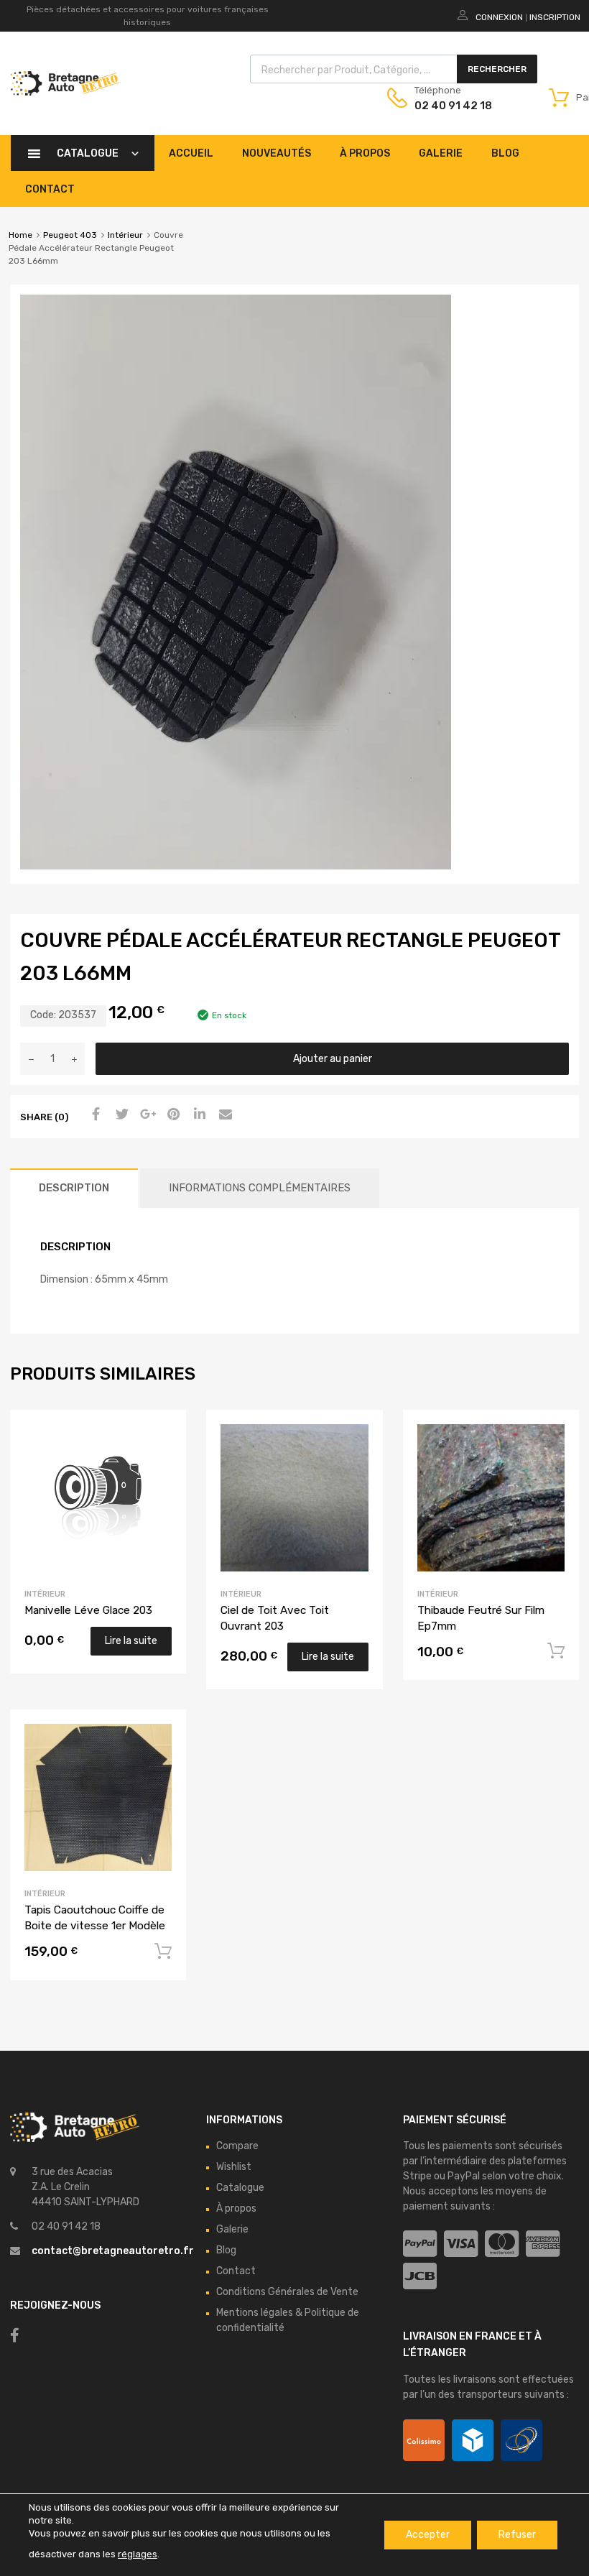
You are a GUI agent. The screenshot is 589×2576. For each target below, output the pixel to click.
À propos (365, 153)
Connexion (499, 17)
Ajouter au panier (333, 1059)
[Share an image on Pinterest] (172, 1115)
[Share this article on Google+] (146, 1115)
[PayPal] (420, 2244)
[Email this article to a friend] (223, 1115)
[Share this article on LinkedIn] (198, 1115)
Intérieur (125, 235)
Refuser (517, 2535)
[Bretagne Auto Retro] (65, 92)
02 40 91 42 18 (450, 106)
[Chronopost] (473, 2440)
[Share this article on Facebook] (94, 1115)
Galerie (441, 153)
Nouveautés (277, 153)
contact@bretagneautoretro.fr (113, 2251)
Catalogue (88, 153)
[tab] (74, 1188)
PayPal (464, 2176)
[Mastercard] (502, 2244)
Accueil (191, 153)
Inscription (555, 17)
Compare (237, 2146)
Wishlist (234, 2167)
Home (20, 235)
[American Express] (543, 2244)
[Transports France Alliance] (521, 2440)
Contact (50, 189)
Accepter (428, 2535)
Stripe (417, 2176)
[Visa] (461, 2244)
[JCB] (420, 2277)
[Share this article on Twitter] (120, 1115)
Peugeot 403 (70, 235)
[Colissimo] (424, 2440)
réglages (138, 2554)
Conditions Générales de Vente (287, 2292)
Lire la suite (131, 1641)
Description (74, 1188)
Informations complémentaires (260, 1188)
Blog (505, 153)
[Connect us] (15, 2335)
